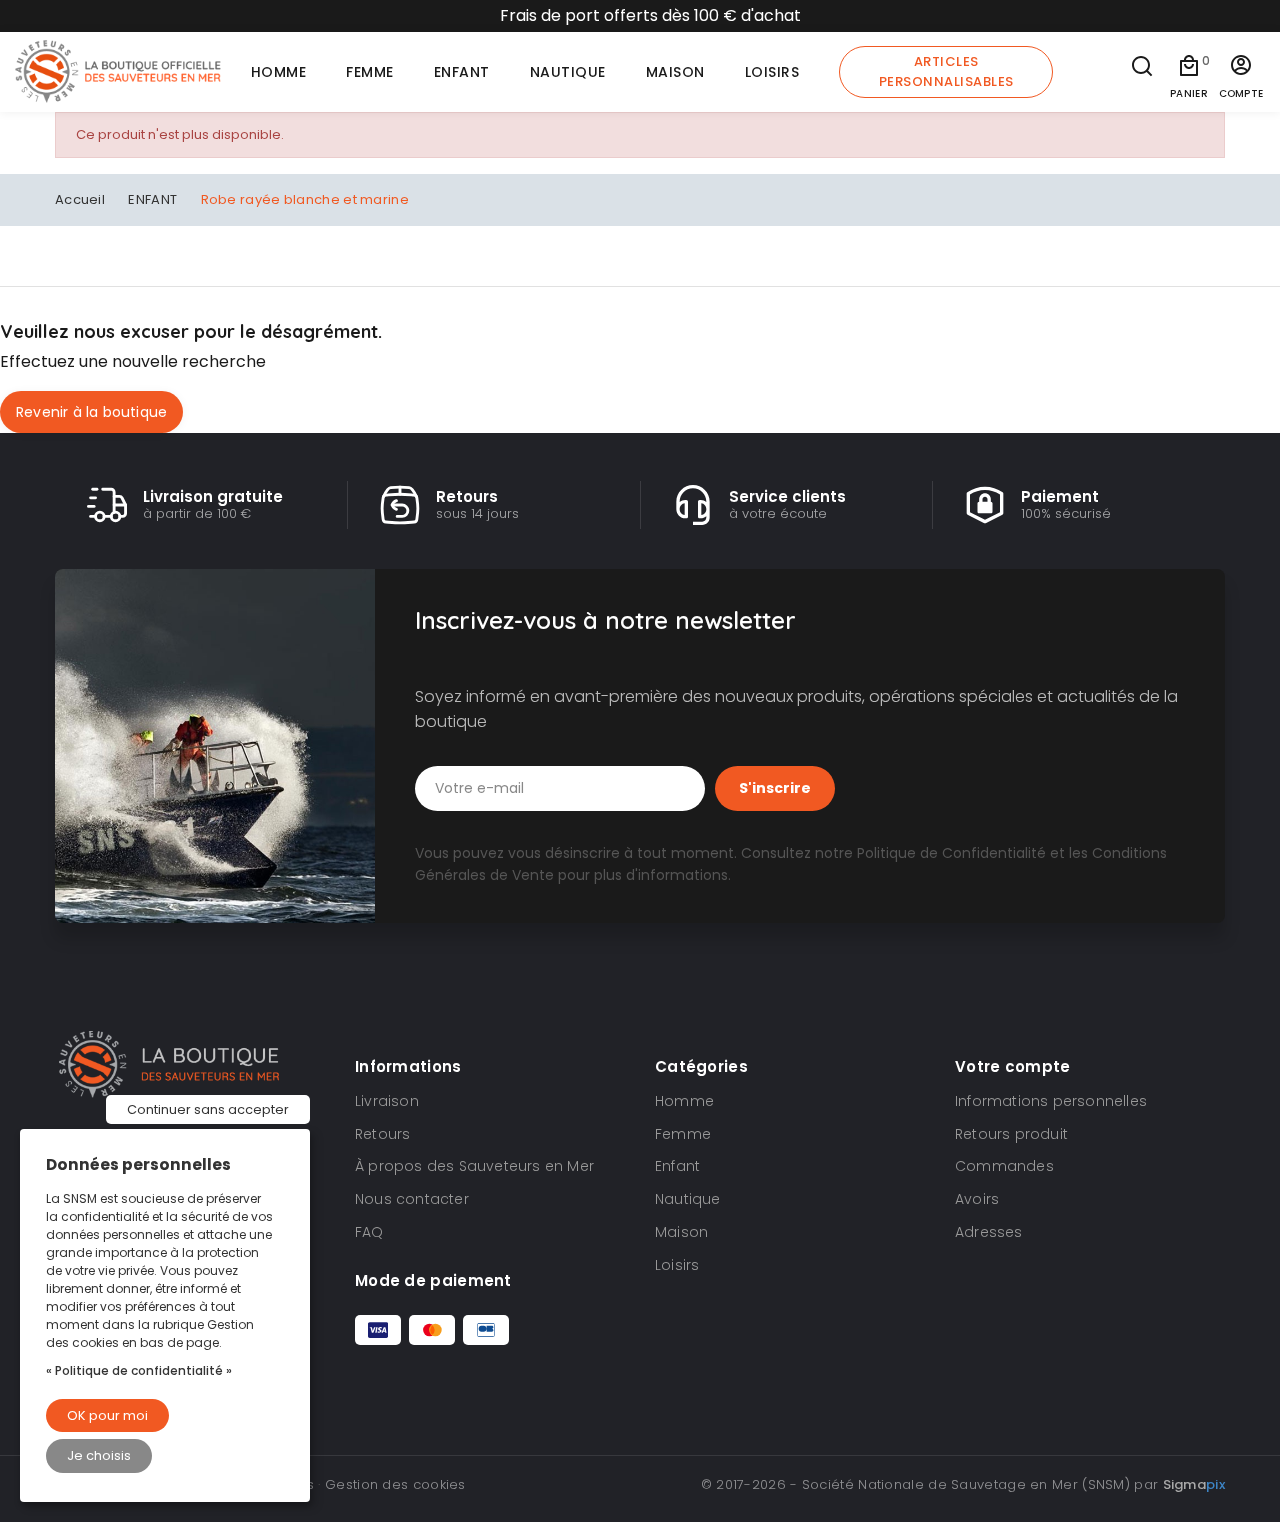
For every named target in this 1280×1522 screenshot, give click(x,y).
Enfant (677, 1166)
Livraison (387, 1101)
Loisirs (677, 1265)
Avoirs (977, 1199)
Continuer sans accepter (208, 1109)
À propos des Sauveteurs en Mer (474, 1166)
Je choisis (99, 1455)
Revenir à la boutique (91, 412)
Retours (382, 1134)
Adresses (989, 1232)
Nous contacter (412, 1199)
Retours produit (1011, 1134)
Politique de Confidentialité (951, 853)
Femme (683, 1134)
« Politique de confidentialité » (139, 1370)
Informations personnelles (1051, 1101)
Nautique (688, 1199)
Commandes (1004, 1166)
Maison (681, 1232)
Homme (684, 1101)
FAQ (369, 1232)
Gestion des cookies (395, 1484)
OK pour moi (107, 1415)
